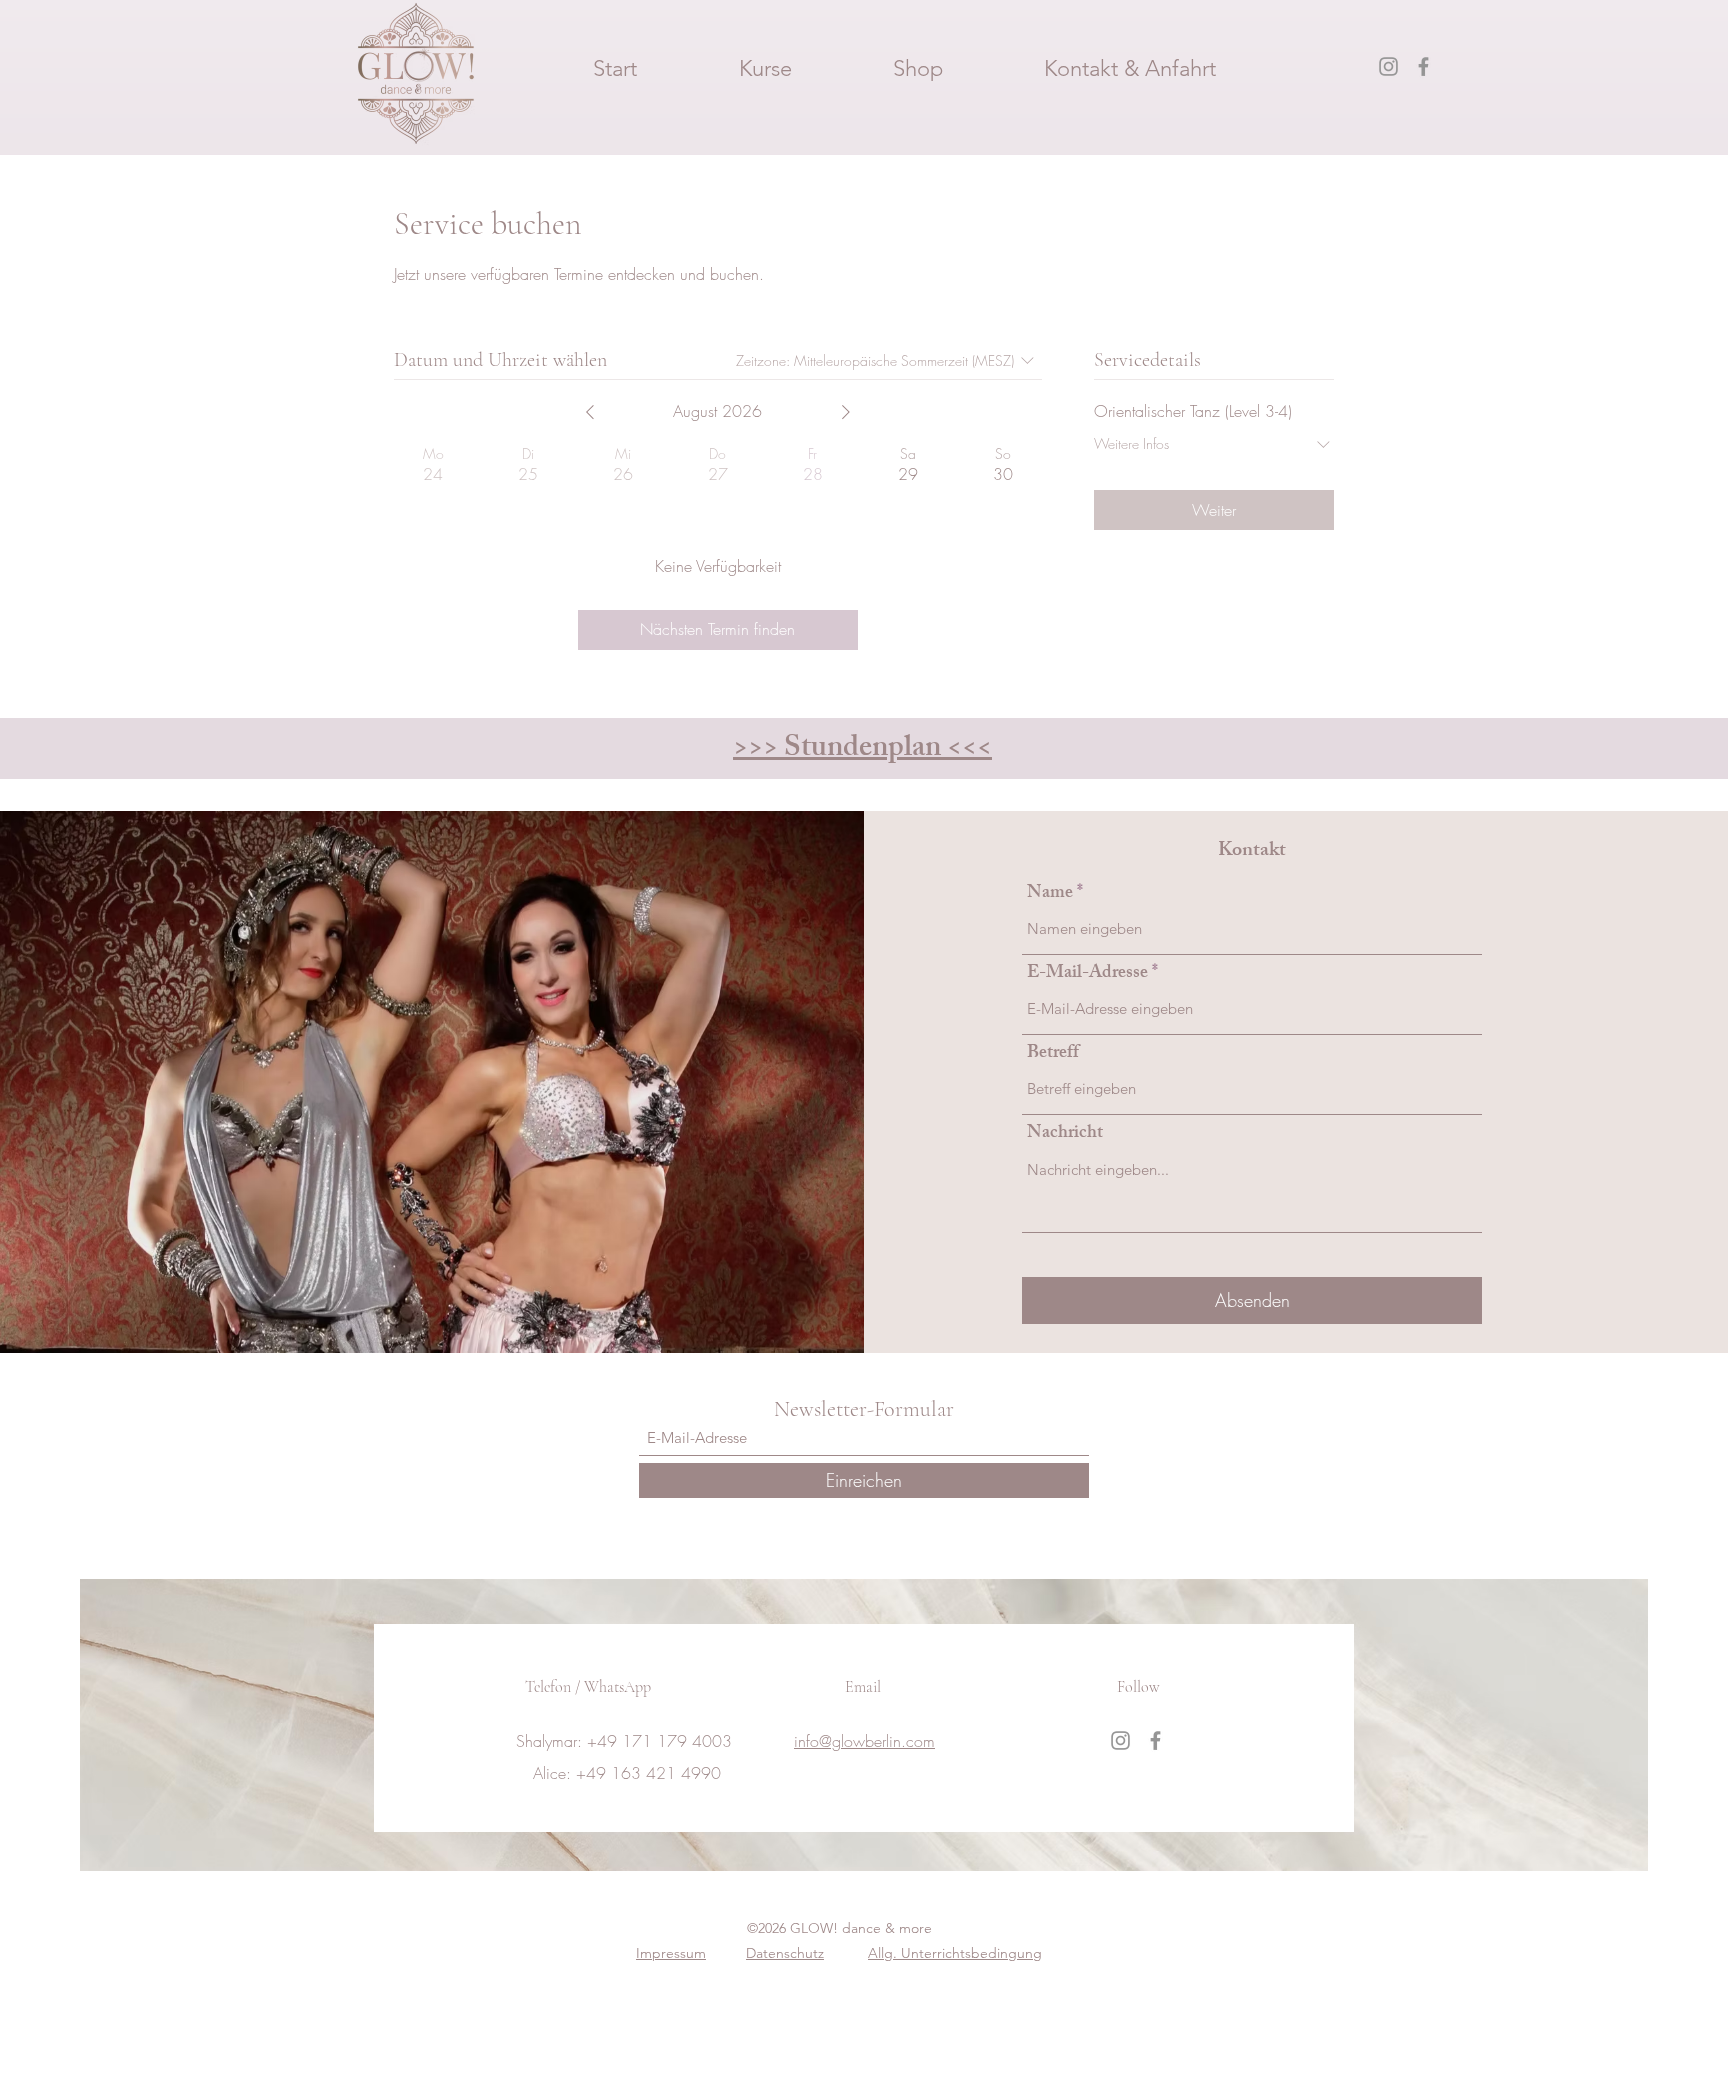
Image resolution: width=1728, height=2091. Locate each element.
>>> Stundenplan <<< (862, 750)
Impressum (671, 1953)
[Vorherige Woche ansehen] (590, 412)
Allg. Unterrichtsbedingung (955, 1953)
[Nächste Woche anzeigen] (846, 412)
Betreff (1053, 1054)
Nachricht (1065, 1134)
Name (1050, 894)
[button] (765, 66)
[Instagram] (1388, 66)
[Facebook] (1423, 66)
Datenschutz (785, 1953)
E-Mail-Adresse (1087, 974)
